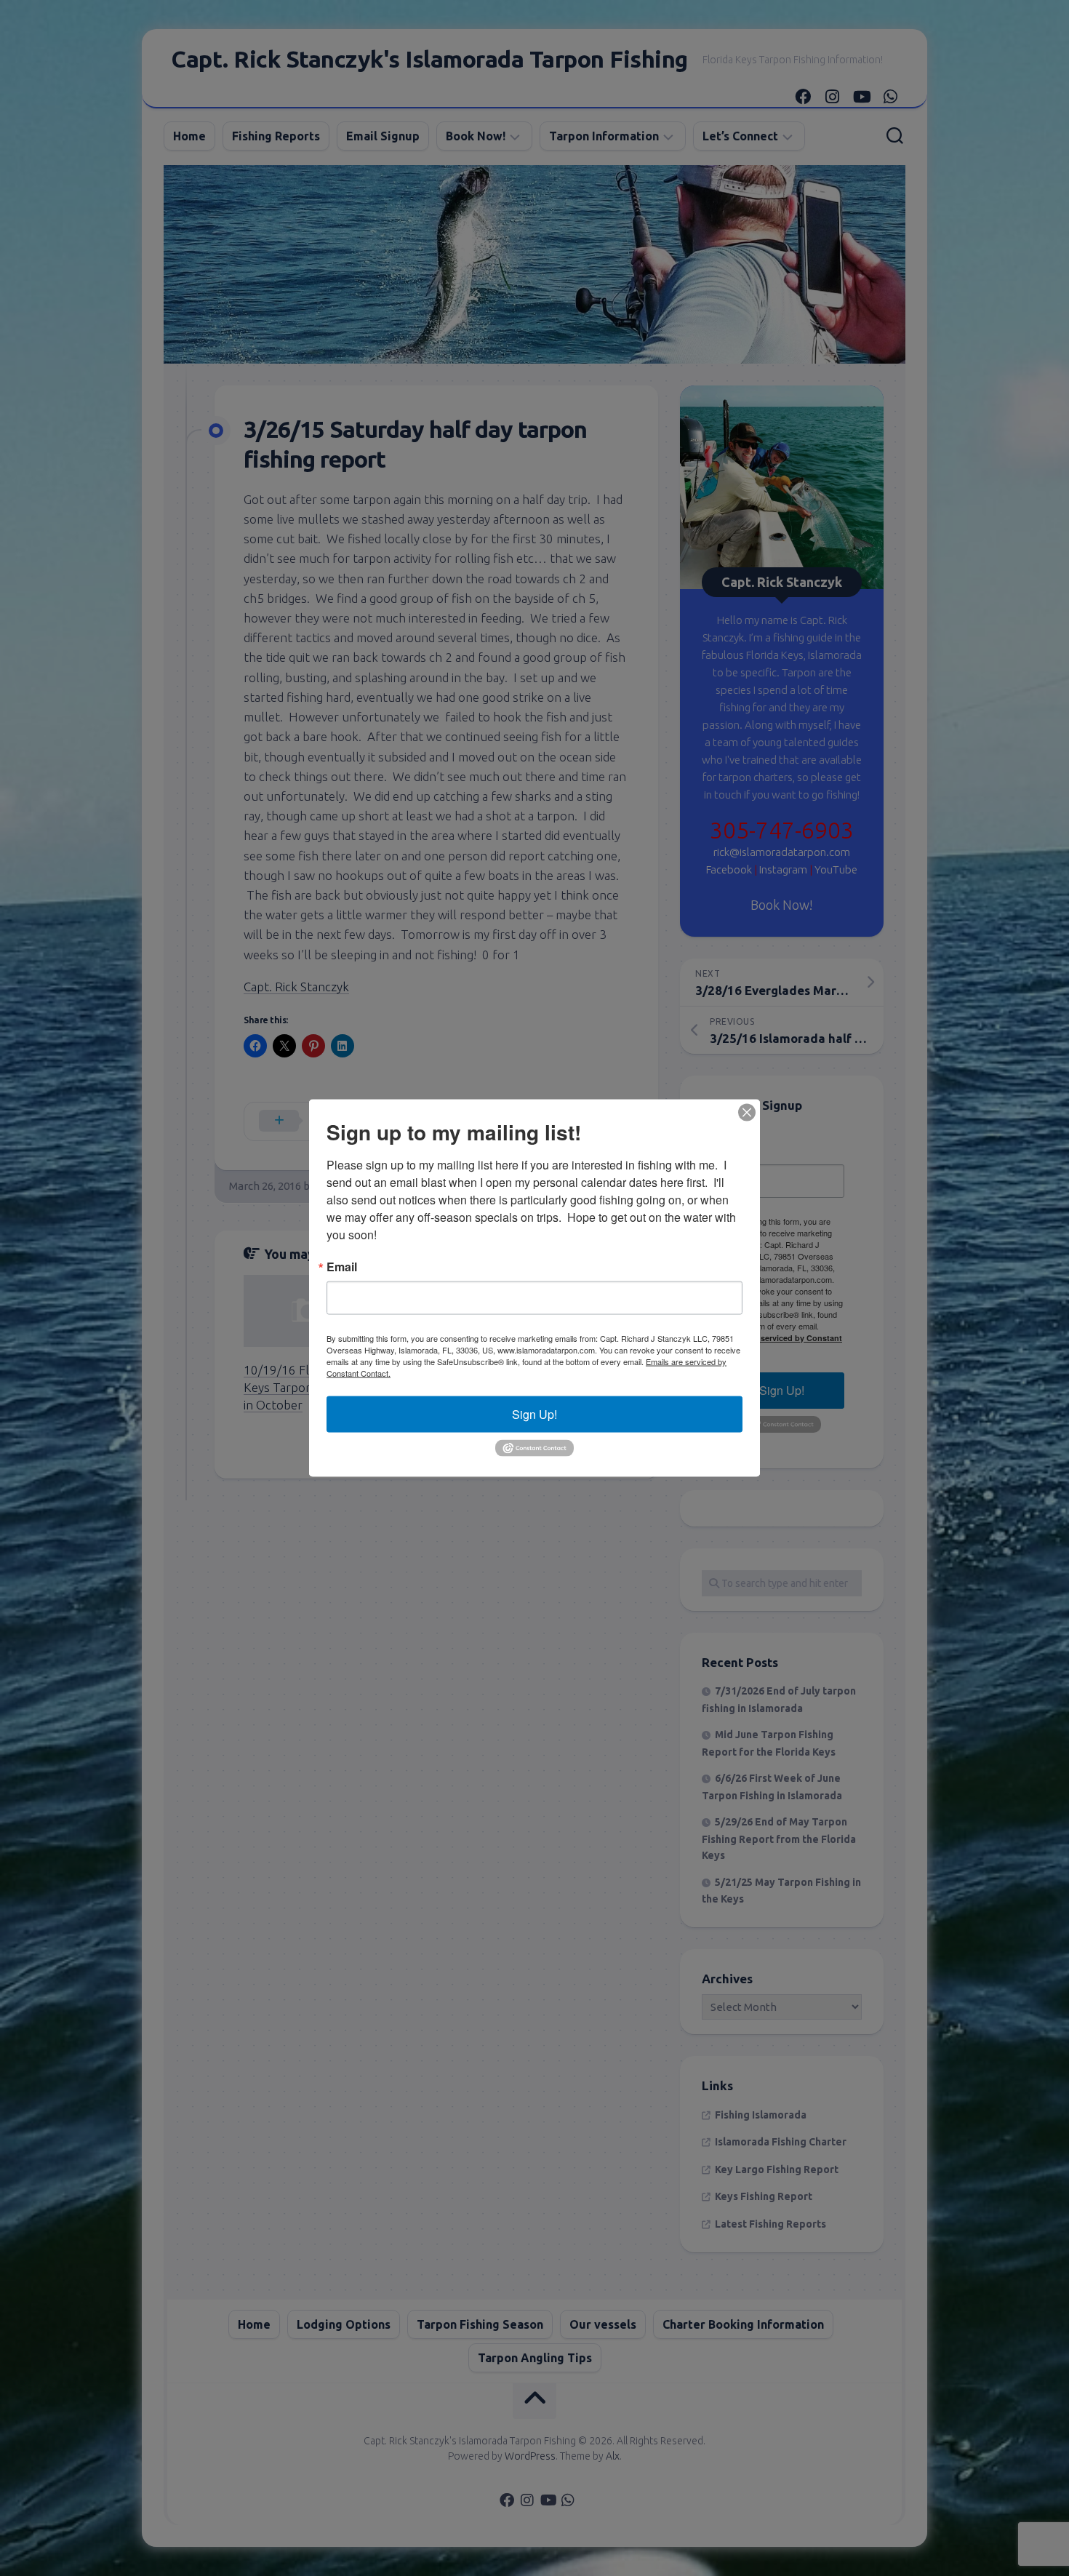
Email (342, 1267)
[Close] (747, 1113)
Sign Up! (534, 1414)
